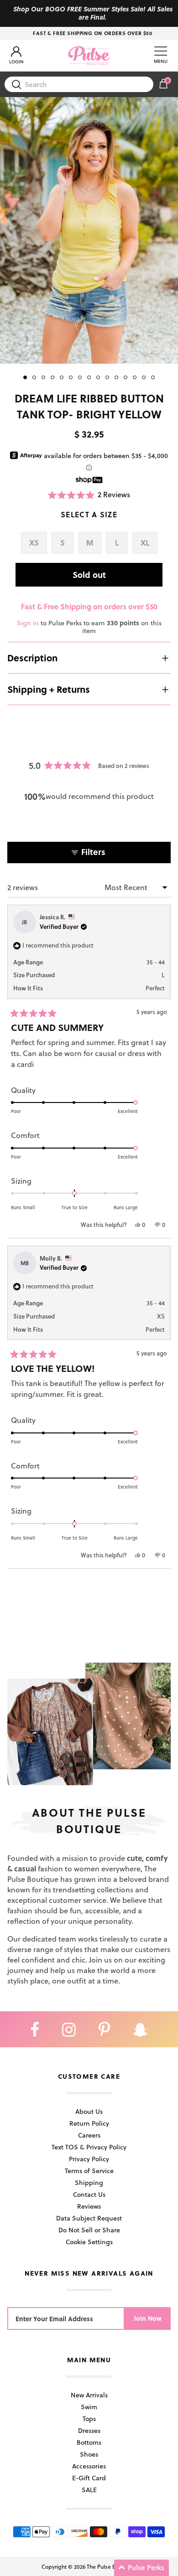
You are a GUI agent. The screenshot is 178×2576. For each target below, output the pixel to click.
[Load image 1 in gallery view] (89, 230)
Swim (89, 2407)
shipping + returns (49, 689)
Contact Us (89, 2194)
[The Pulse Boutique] (89, 56)
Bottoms (89, 2442)
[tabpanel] (89, 230)
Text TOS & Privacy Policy (89, 2147)
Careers (89, 2135)
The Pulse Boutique (111, 2566)
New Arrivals (89, 2395)
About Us (89, 2111)
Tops (89, 2419)
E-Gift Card (89, 2478)
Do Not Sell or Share (89, 2230)
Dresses (89, 2430)
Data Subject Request (89, 2218)
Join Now (148, 2318)
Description (32, 658)
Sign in (28, 623)
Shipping (89, 2182)
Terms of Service (89, 2171)
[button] (89, 495)
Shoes (89, 2454)
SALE (89, 2490)
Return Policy (89, 2123)
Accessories (89, 2466)
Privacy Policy (89, 2159)
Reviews (89, 2206)
